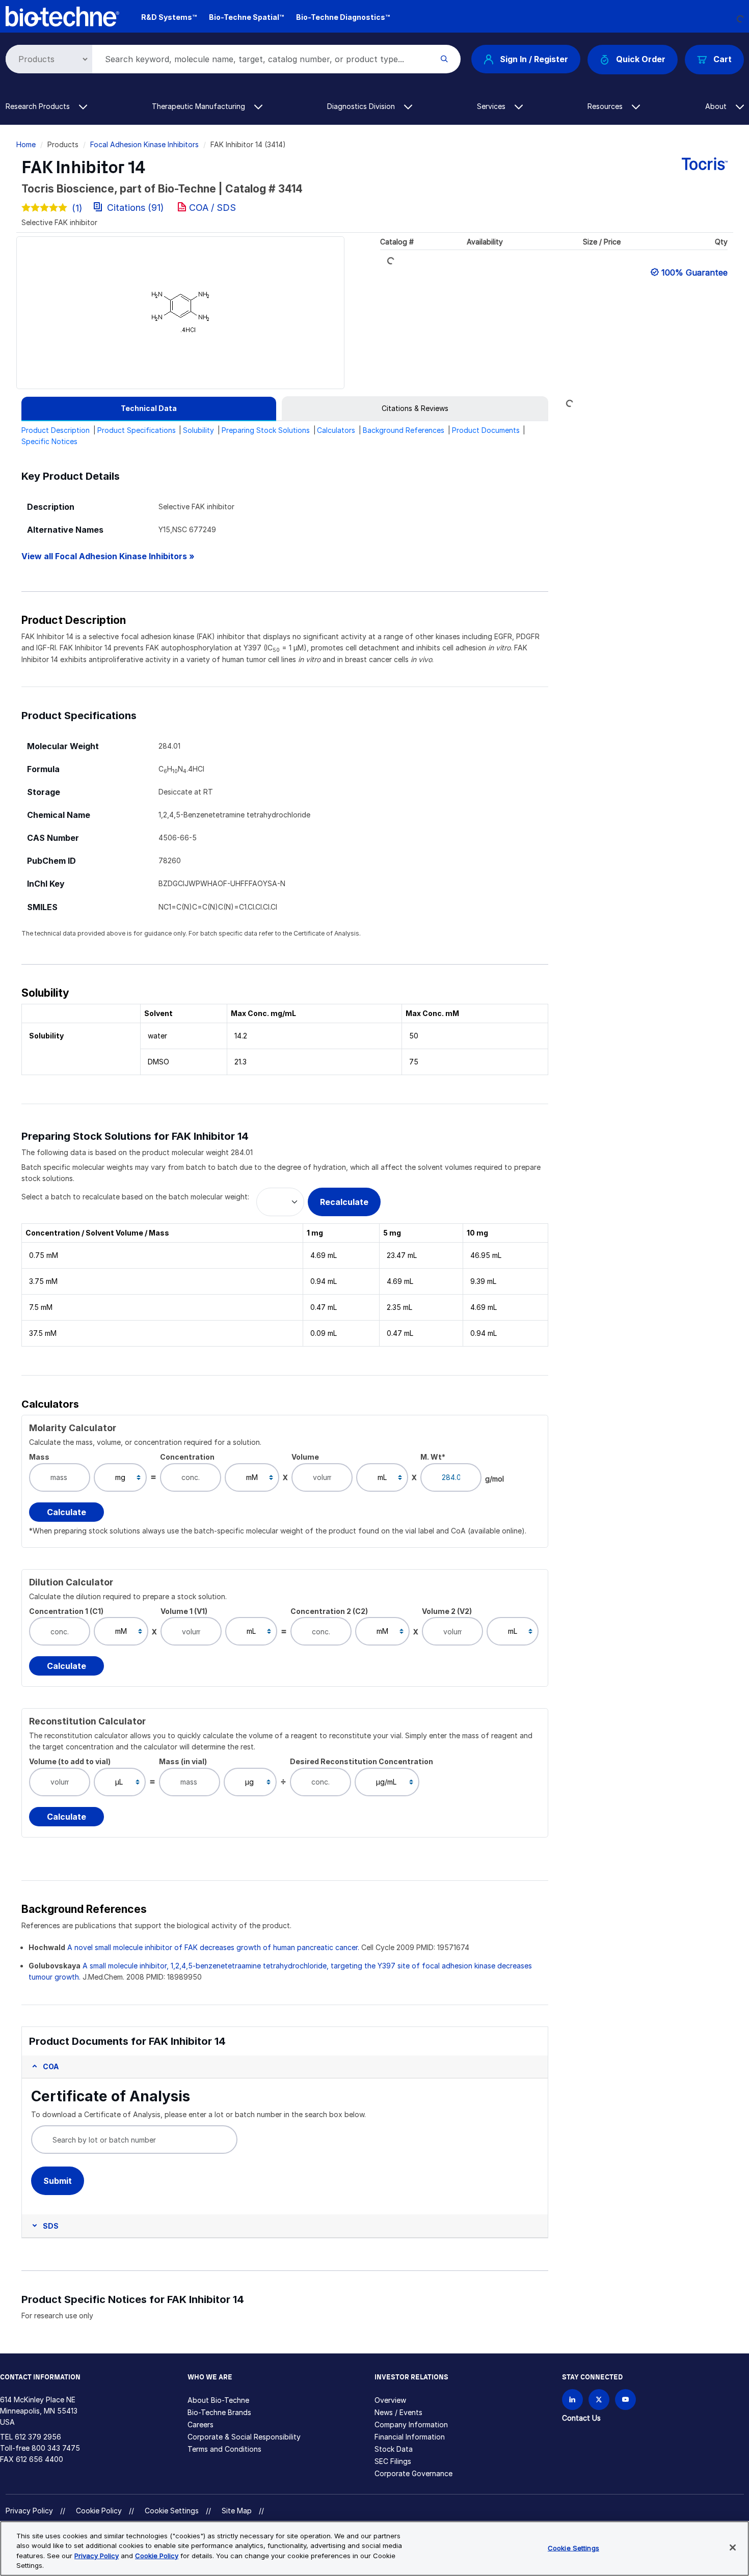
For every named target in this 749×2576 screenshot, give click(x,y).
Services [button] (492, 106)
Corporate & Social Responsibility (244, 2437)
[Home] (63, 16)
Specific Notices (49, 441)
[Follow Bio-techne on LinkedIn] (572, 2400)
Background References (404, 430)
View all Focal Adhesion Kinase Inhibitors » (108, 556)
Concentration (187, 1457)
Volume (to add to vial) (70, 1761)
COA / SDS (212, 208)
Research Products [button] (39, 106)
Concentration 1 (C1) (66, 1611)
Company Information (411, 2424)
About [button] (717, 106)
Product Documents (486, 430)
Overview (390, 2400)
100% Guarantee (694, 272)
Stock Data (394, 2449)
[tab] (149, 408)
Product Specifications (137, 430)
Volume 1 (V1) (184, 1611)
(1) (77, 208)
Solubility (198, 430)
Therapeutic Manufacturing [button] (199, 106)
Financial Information (410, 2437)
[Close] (733, 2547)
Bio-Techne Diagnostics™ (343, 17)
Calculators (336, 430)
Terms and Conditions (224, 2449)
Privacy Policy (29, 2511)
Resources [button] (606, 106)
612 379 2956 (38, 2437)
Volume (305, 1457)
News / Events (398, 2412)
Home (26, 144)
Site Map (237, 2511)
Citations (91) (136, 208)
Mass (39, 1457)
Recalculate (344, 1202)
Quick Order (641, 59)
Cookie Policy (99, 2511)
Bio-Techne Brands (219, 2412)
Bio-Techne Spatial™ (246, 17)
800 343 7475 (56, 2448)
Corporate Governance (413, 2473)
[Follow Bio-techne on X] (599, 2400)
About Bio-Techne (218, 2400)
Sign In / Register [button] (534, 59)
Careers (200, 2424)
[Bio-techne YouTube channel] (625, 2400)
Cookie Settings (172, 2511)
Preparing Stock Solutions (266, 430)
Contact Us (581, 2418)
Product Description (56, 430)
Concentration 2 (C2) (329, 1611)
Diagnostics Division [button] (362, 106)
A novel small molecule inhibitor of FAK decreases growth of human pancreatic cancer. (213, 1947)
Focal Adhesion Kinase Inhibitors (144, 144)
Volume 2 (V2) (447, 1611)
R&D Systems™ (169, 17)
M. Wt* (433, 1457)
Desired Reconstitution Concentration (362, 1761)
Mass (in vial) (183, 1761)
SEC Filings (393, 2461)
